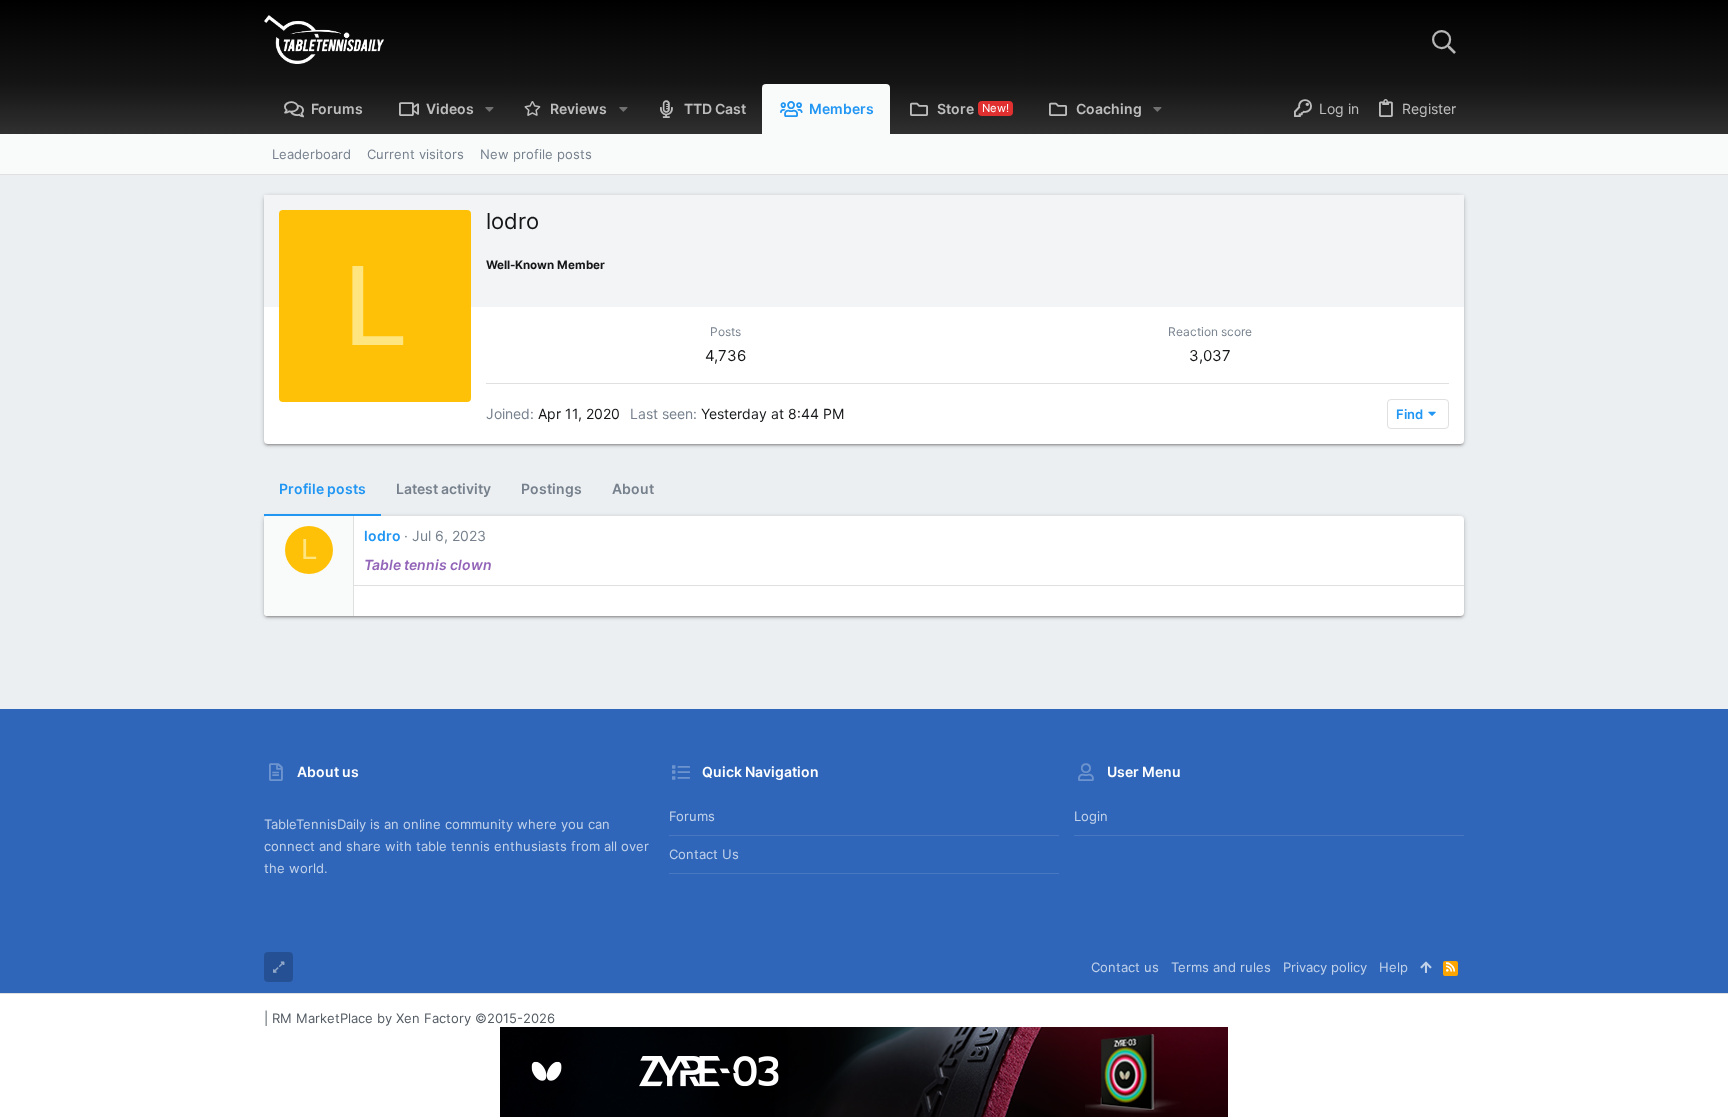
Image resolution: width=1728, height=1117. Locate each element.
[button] (489, 109)
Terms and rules (1221, 967)
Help (1393, 967)
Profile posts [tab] (322, 488)
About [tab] (633, 488)
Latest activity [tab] (443, 488)
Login (1091, 816)
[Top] (1425, 967)
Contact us (704, 854)
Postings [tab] (551, 488)
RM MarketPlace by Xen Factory (413, 1018)
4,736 (725, 355)
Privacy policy (1325, 967)
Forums (692, 816)
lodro (382, 535)
